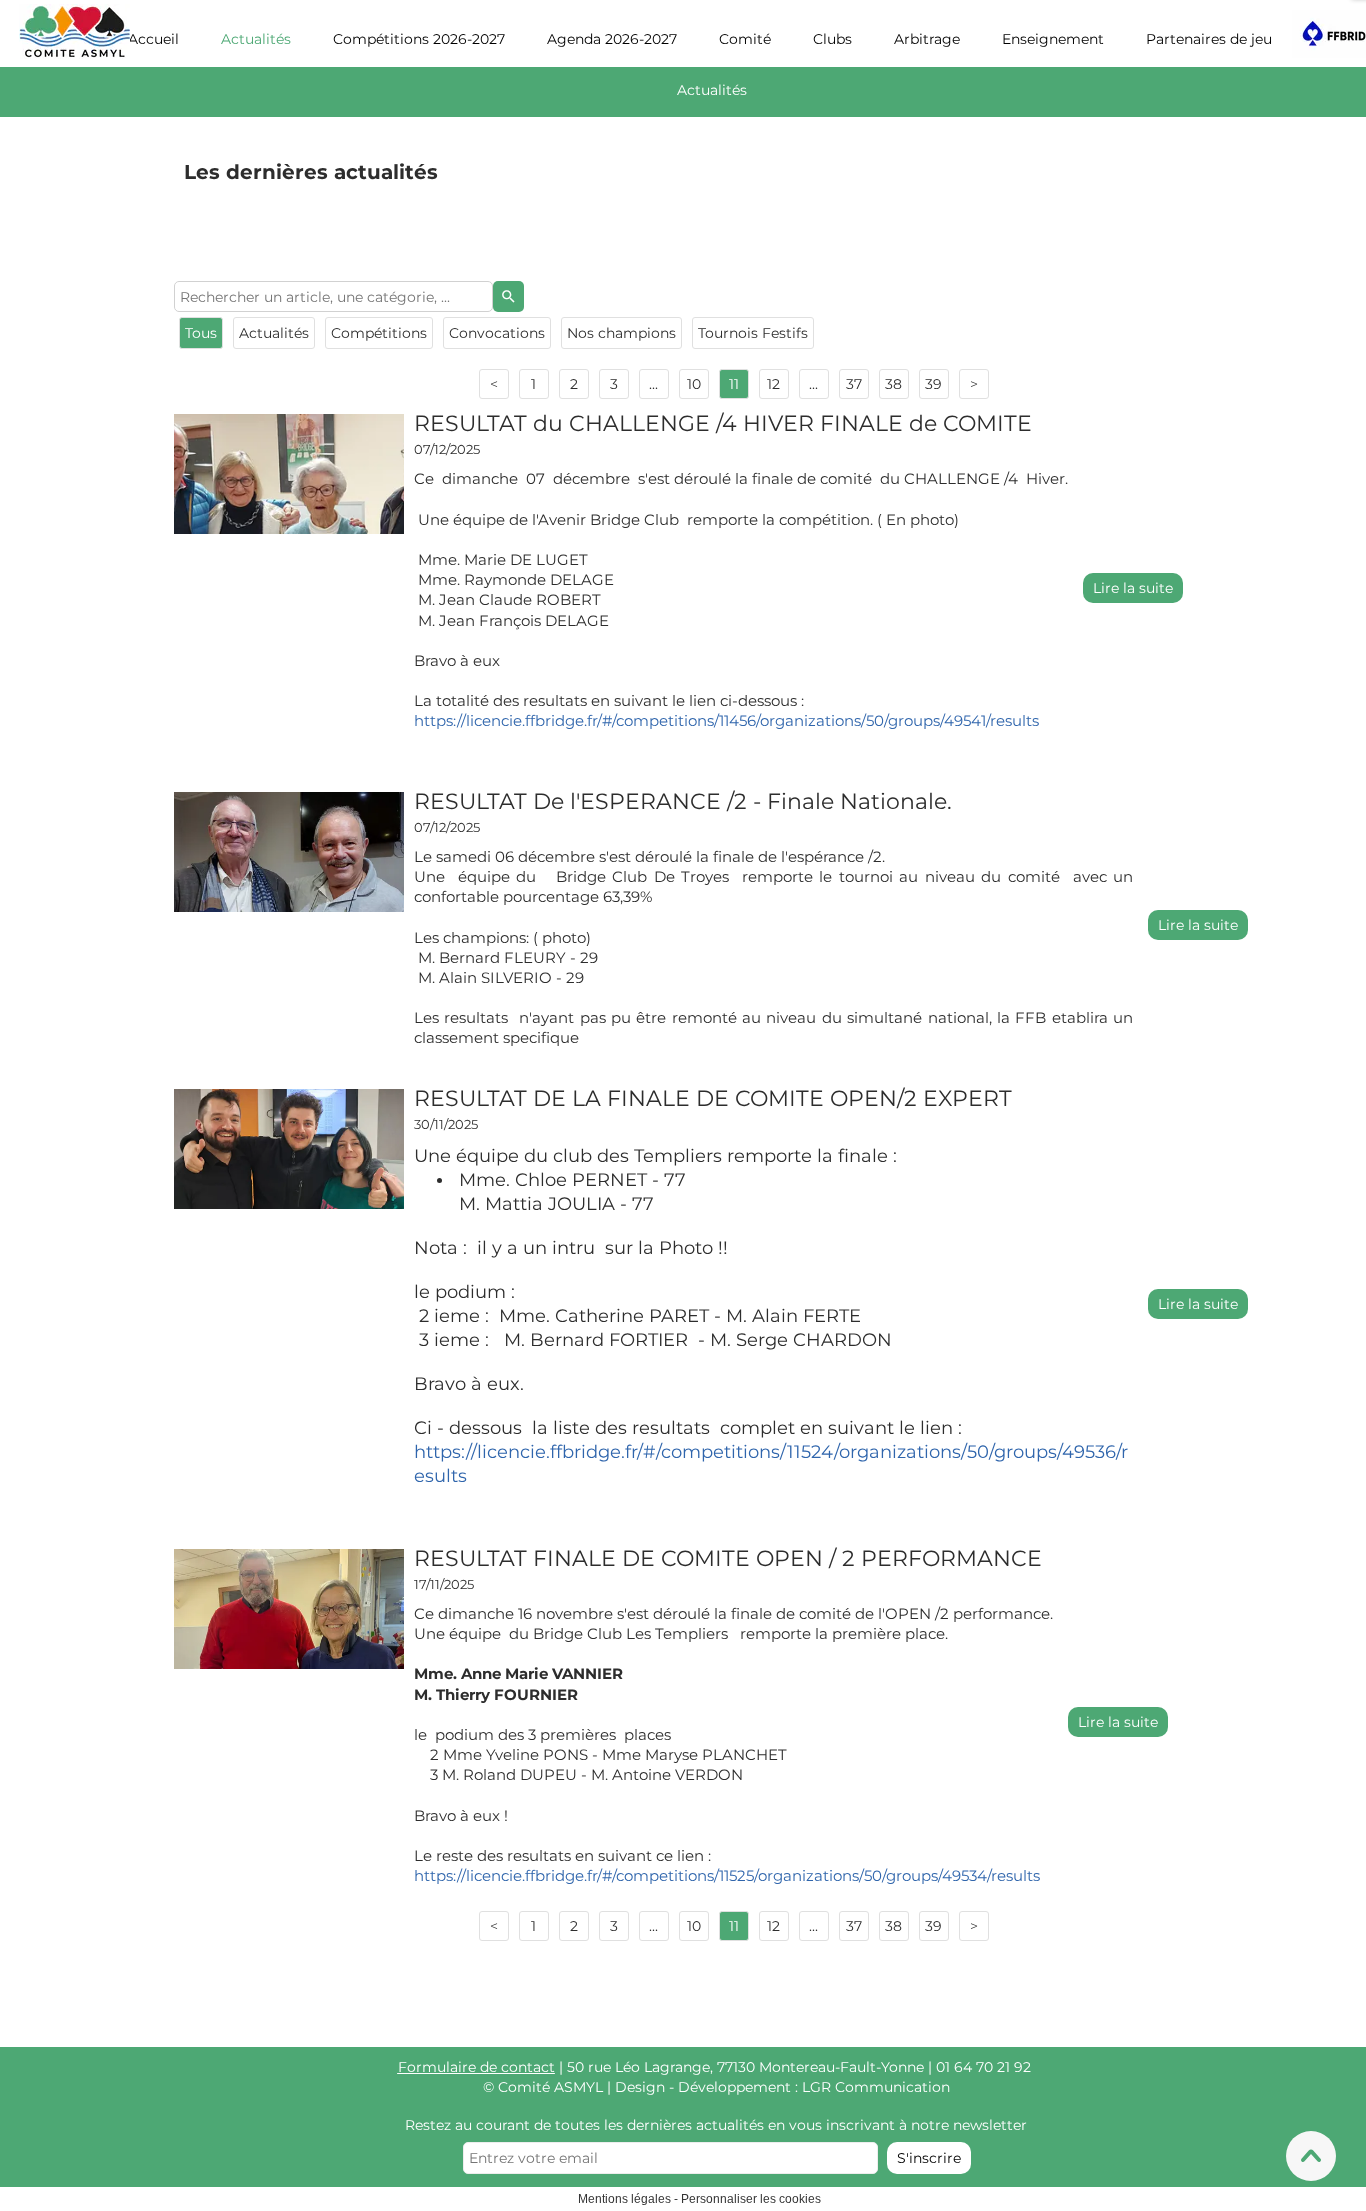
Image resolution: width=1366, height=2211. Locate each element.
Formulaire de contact (476, 2067)
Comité (745, 39)
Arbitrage (927, 39)
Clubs (832, 39)
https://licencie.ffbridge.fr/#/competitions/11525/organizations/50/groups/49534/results (727, 1875)
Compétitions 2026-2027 (419, 39)
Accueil (153, 39)
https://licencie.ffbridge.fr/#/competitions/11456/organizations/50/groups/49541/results (726, 720)
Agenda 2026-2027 (612, 39)
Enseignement (1053, 39)
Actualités (256, 39)
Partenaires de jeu (1209, 39)
